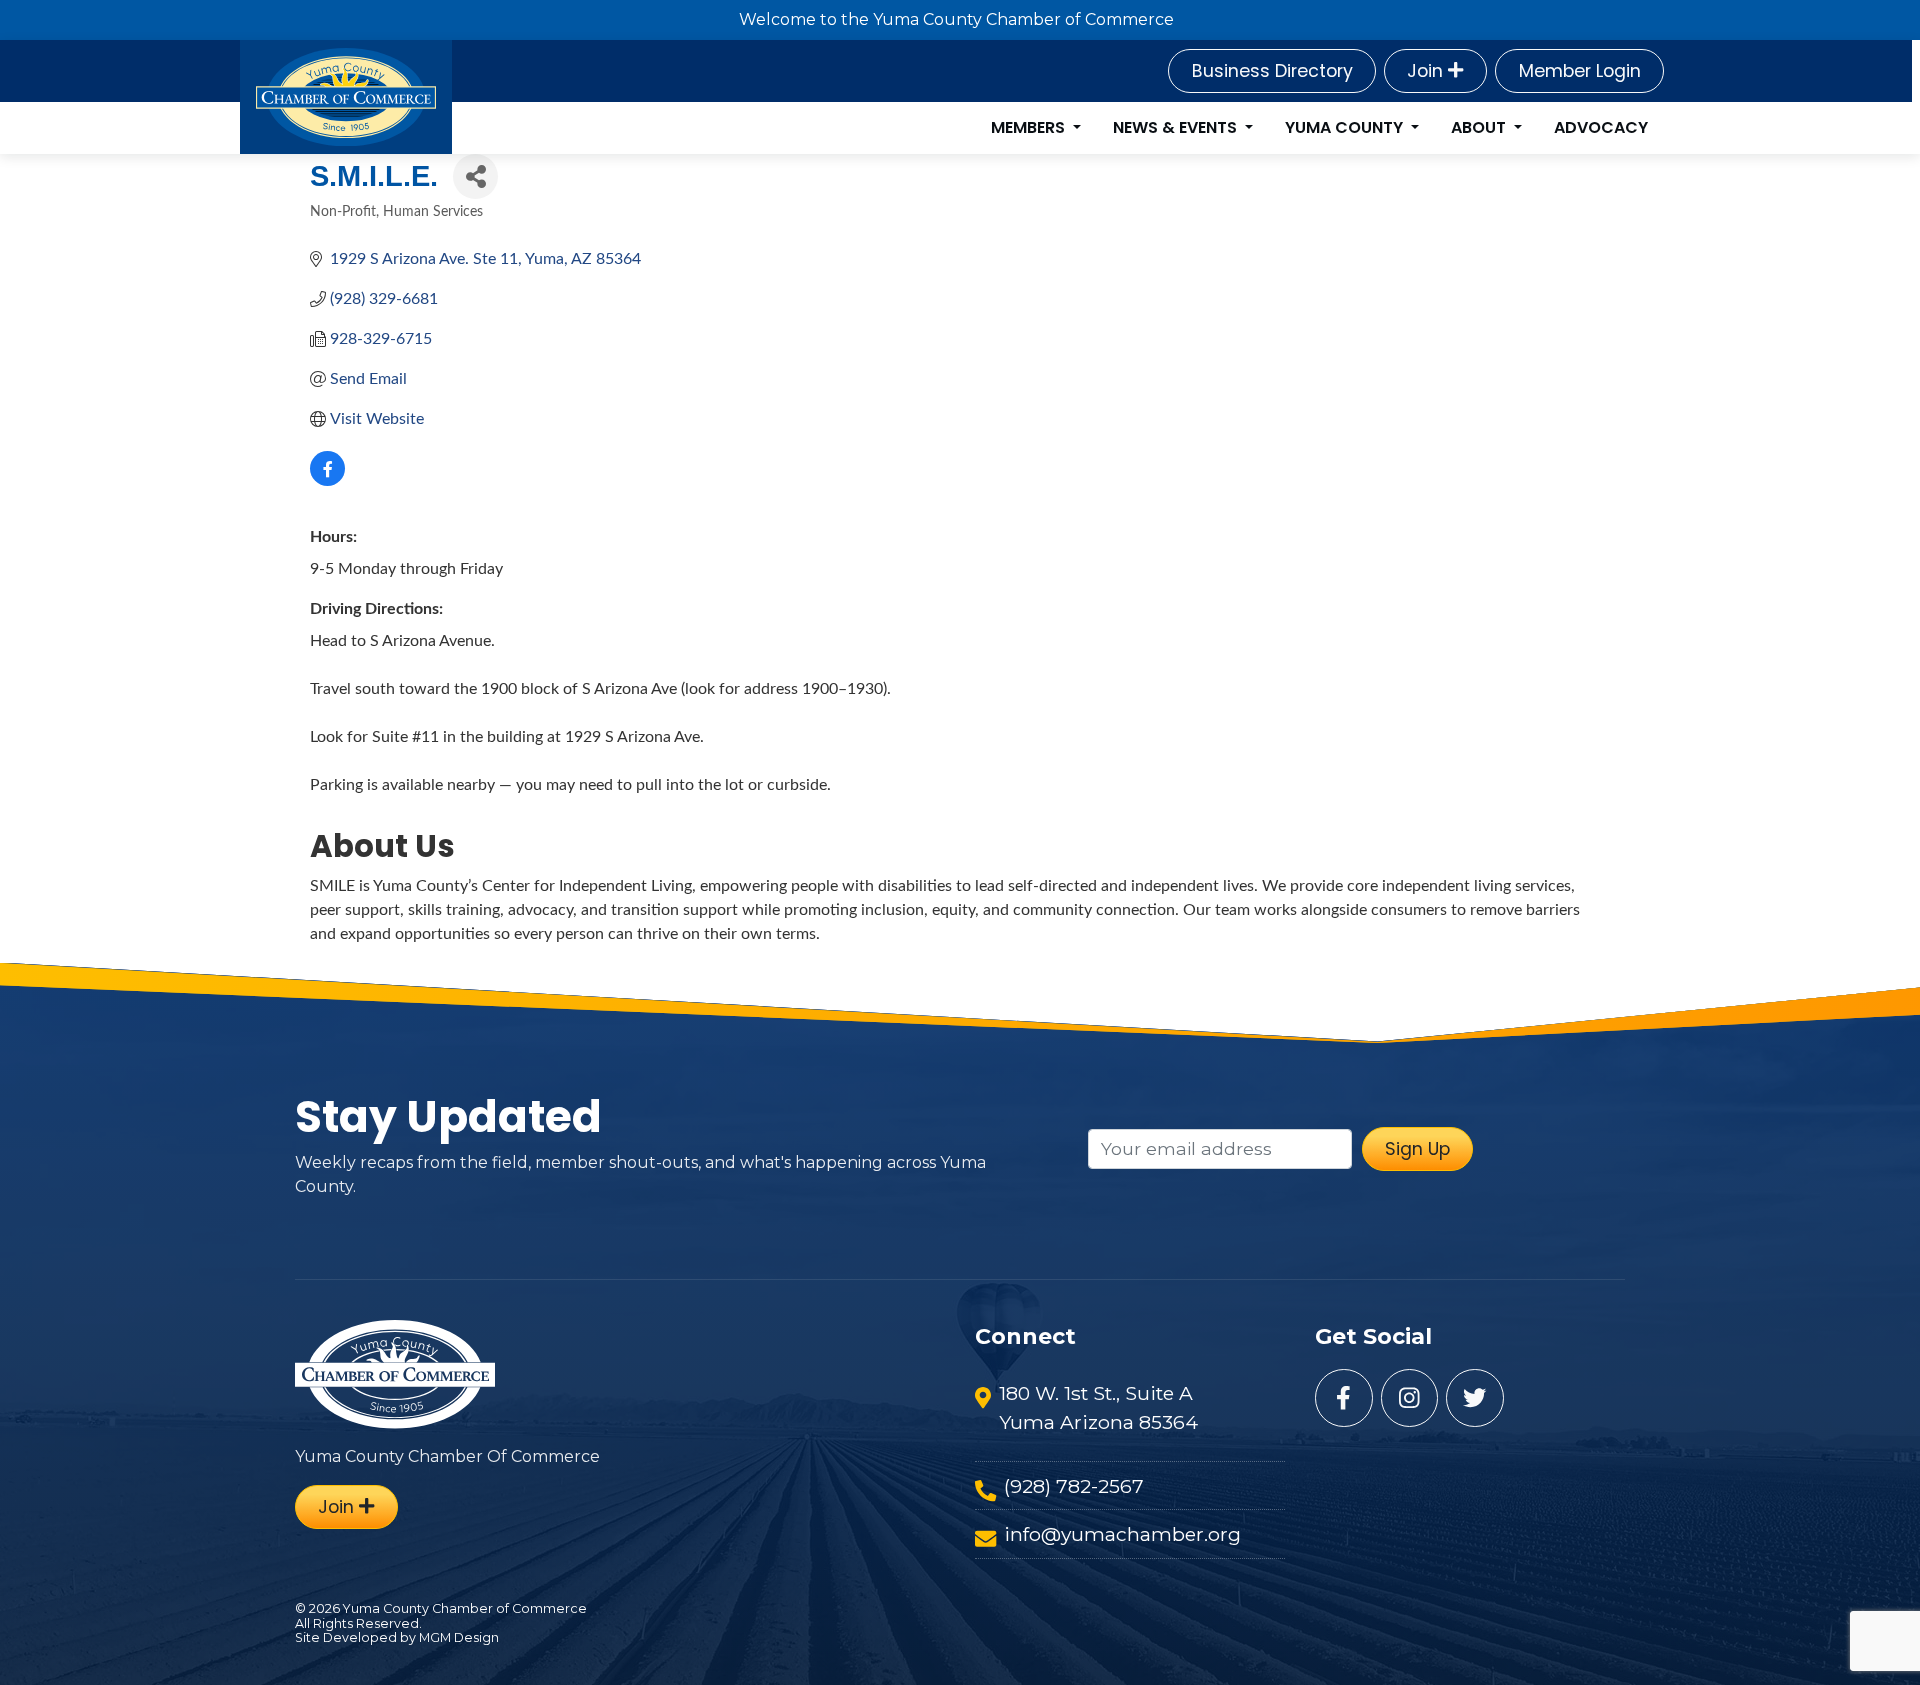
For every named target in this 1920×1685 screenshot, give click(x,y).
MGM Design (459, 1637)
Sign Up (1417, 1149)
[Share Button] (475, 176)
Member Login (1580, 71)
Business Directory (1272, 71)
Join (1427, 71)
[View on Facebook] (327, 481)
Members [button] (1030, 127)
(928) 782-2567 (1074, 1486)
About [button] (1480, 127)
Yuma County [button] (1346, 127)
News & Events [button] (1177, 127)
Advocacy (1601, 127)
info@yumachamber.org (1122, 1534)
